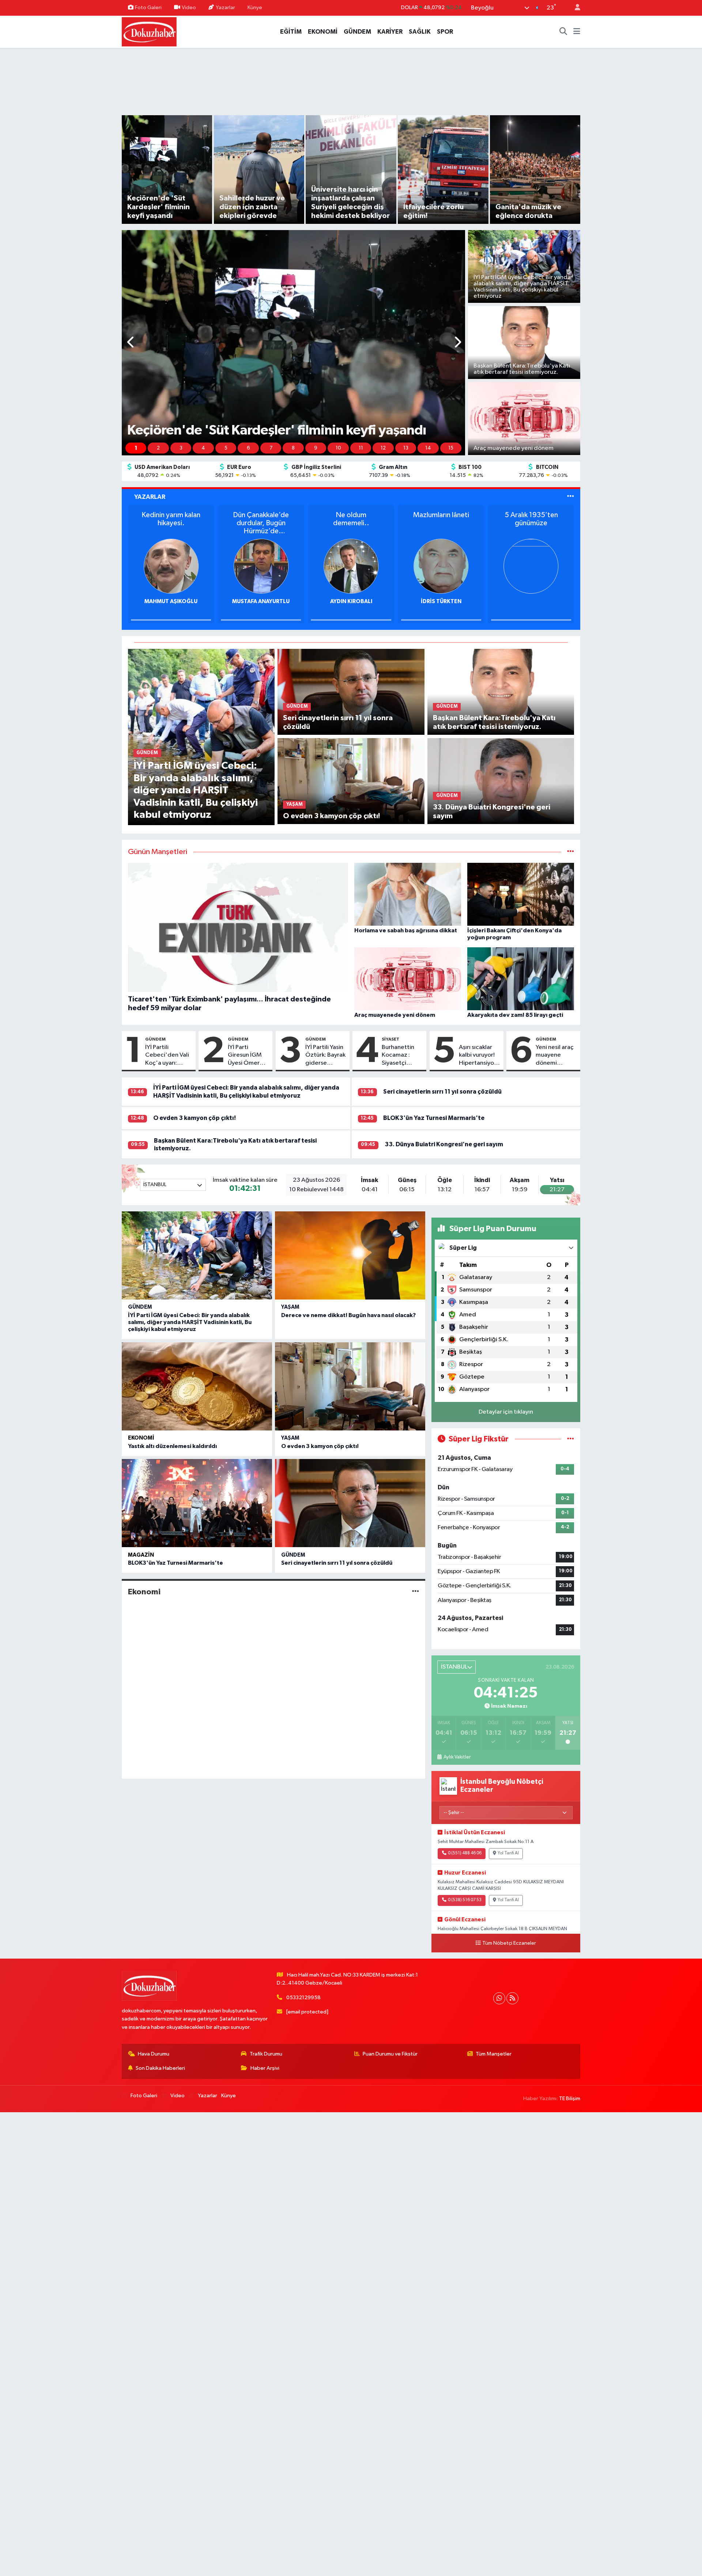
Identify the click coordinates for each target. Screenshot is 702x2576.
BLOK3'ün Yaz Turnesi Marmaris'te (434, 1118)
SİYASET (390, 1039)
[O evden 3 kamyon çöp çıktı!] (351, 781)
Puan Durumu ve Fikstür (390, 2054)
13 (406, 448)
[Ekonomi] (416, 1592)
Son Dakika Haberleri (160, 2068)
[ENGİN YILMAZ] (438, 566)
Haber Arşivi (265, 2068)
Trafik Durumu (266, 2054)
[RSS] (512, 1998)
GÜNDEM (357, 32)
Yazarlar (225, 7)
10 (338, 448)
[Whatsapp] (499, 1998)
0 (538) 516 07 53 (465, 1900)
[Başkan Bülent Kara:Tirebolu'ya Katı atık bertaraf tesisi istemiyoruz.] (501, 692)
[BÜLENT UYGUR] (258, 566)
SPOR (445, 32)
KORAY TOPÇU (348, 601)
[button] (131, 343)
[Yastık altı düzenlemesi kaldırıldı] (197, 1386)
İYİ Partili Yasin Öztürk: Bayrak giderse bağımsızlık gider (325, 1056)
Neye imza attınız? (437, 515)
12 (383, 448)
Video (189, 7)
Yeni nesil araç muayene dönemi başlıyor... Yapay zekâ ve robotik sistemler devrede (555, 1056)
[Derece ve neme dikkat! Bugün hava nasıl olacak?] (350, 1255)
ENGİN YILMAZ (437, 601)
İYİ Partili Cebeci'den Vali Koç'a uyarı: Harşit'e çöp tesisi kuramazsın (168, 1056)
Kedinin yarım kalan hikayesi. (528, 519)
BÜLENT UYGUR (258, 601)
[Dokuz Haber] (149, 31)
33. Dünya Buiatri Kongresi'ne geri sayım (444, 1144)
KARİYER (390, 32)
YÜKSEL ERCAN (168, 601)
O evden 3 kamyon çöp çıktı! (195, 1118)
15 (451, 448)
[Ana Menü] (577, 32)
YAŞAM (290, 1307)
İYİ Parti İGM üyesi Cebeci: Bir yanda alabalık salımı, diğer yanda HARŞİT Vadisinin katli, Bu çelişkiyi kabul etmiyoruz (190, 1322)
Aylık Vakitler (457, 1757)
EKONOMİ (323, 32)
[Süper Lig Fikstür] (571, 1439)
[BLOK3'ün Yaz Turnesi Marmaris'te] (197, 1503)
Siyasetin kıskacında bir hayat (167, 519)
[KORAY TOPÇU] (348, 566)
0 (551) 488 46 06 (465, 1853)
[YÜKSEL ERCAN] (167, 566)
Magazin (141, 1555)
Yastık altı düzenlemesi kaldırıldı (172, 1446)
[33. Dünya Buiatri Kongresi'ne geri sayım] (501, 781)
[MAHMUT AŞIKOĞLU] (528, 566)
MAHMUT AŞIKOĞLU (528, 601)
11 (361, 448)
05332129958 (303, 1998)
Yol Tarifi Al (508, 1853)
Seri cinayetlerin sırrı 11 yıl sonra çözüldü (442, 1092)
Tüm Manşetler (494, 2054)
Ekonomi (141, 1438)
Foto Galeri (148, 7)
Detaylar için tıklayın (506, 1412)
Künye (255, 7)
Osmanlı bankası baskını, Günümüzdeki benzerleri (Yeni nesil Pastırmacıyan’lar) (348, 523)
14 (428, 448)
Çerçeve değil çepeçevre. (258, 519)
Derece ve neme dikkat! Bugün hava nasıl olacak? (348, 1315)
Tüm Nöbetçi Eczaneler (509, 1943)
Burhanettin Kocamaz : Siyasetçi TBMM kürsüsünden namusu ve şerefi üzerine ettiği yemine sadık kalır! (401, 1056)
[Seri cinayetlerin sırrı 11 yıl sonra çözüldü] (351, 692)
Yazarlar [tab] (150, 497)
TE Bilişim (570, 2099)
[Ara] (563, 32)
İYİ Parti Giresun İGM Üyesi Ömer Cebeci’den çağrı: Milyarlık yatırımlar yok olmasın (248, 1056)
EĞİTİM (291, 32)
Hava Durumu (154, 2054)
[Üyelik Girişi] (574, 8)
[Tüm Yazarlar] (571, 497)
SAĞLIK (420, 32)
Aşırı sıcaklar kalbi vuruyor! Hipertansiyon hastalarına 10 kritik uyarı (478, 1056)
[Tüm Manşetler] (571, 852)
